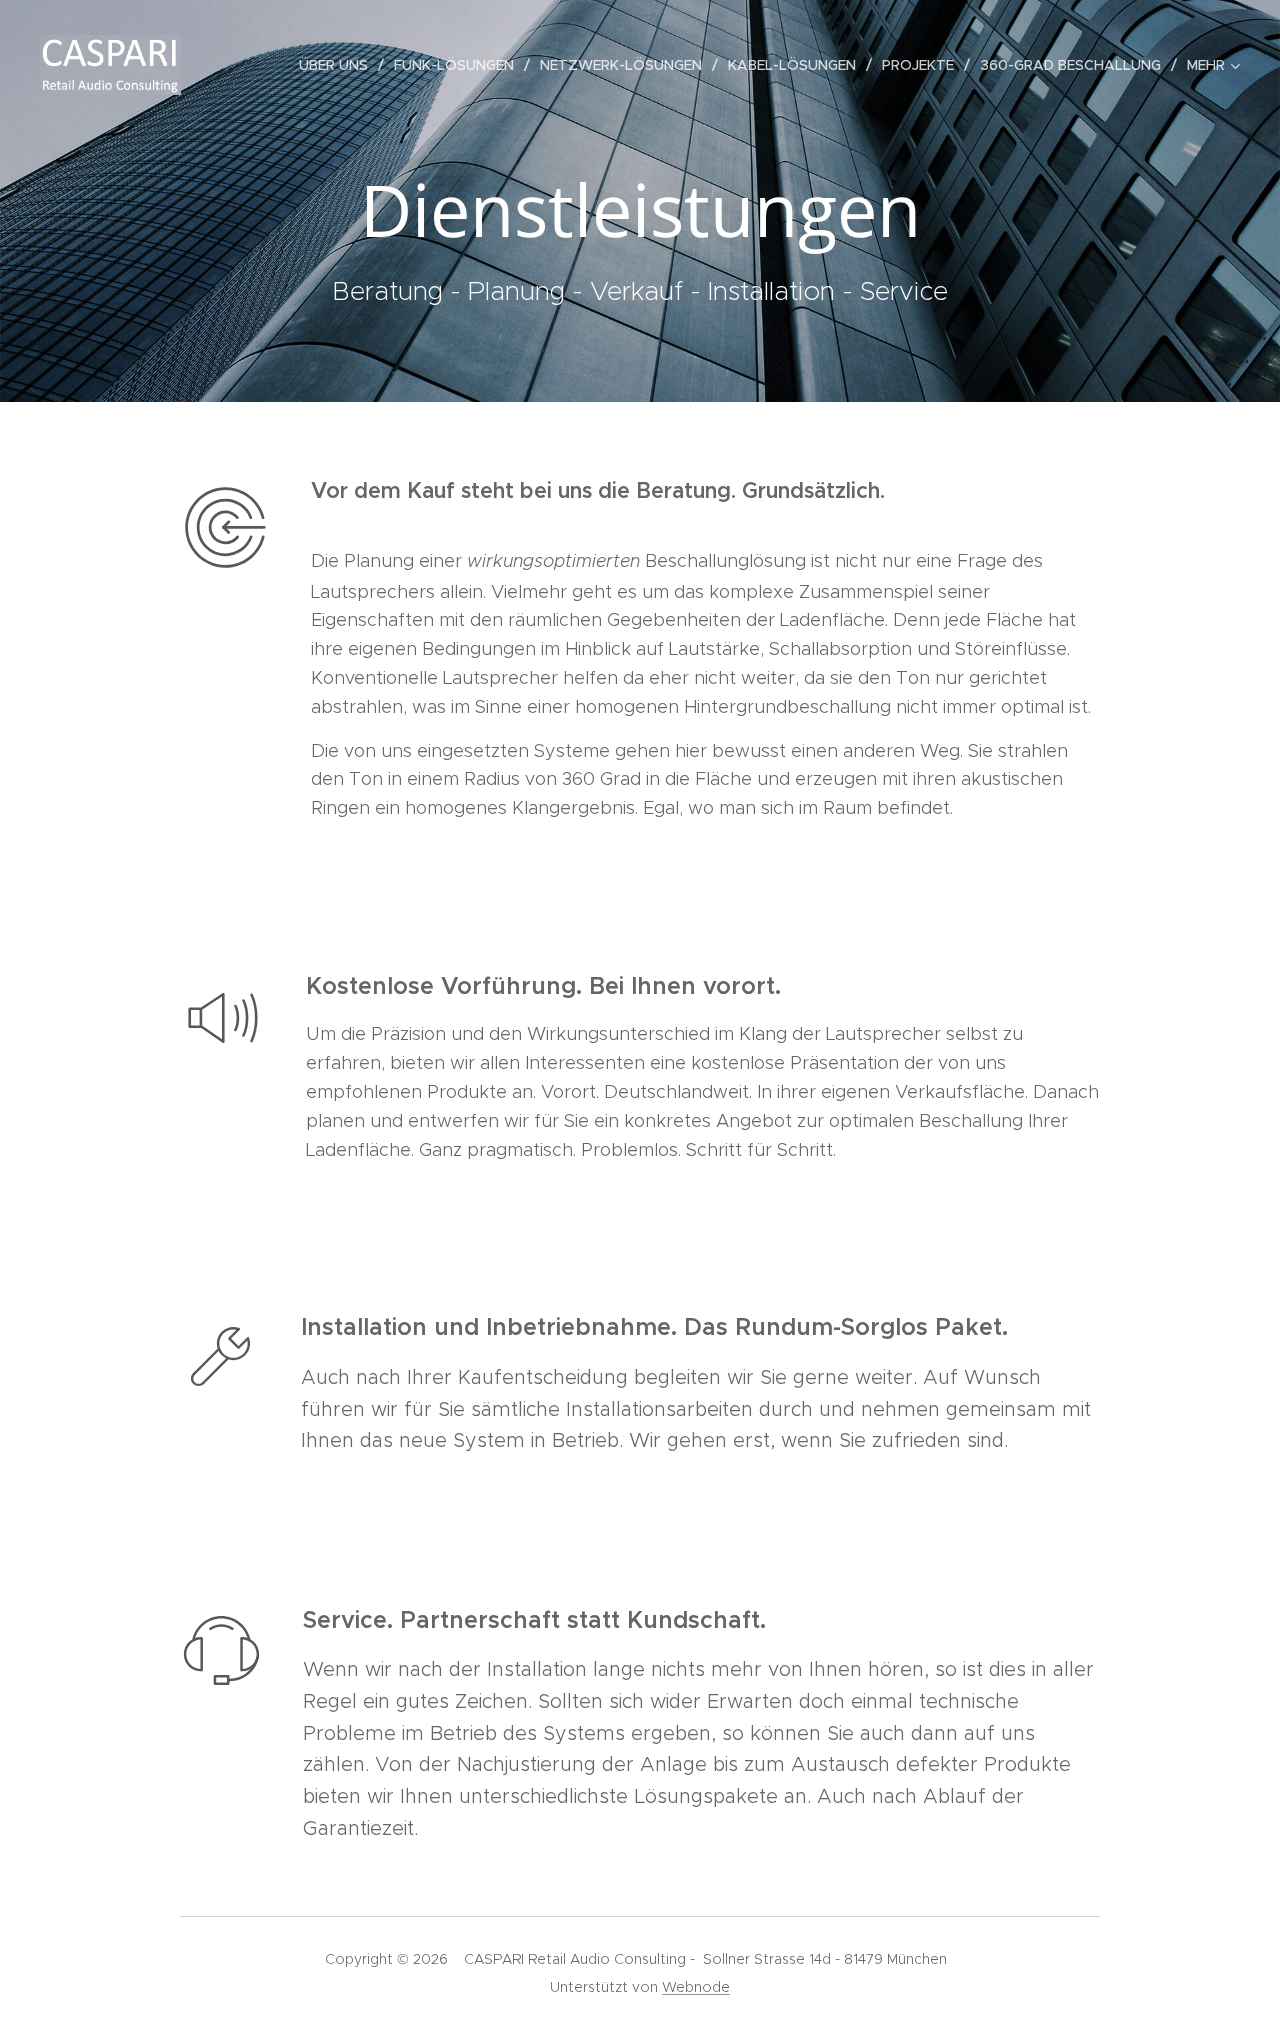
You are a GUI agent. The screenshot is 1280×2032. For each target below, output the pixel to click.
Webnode (696, 1987)
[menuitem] (339, 65)
